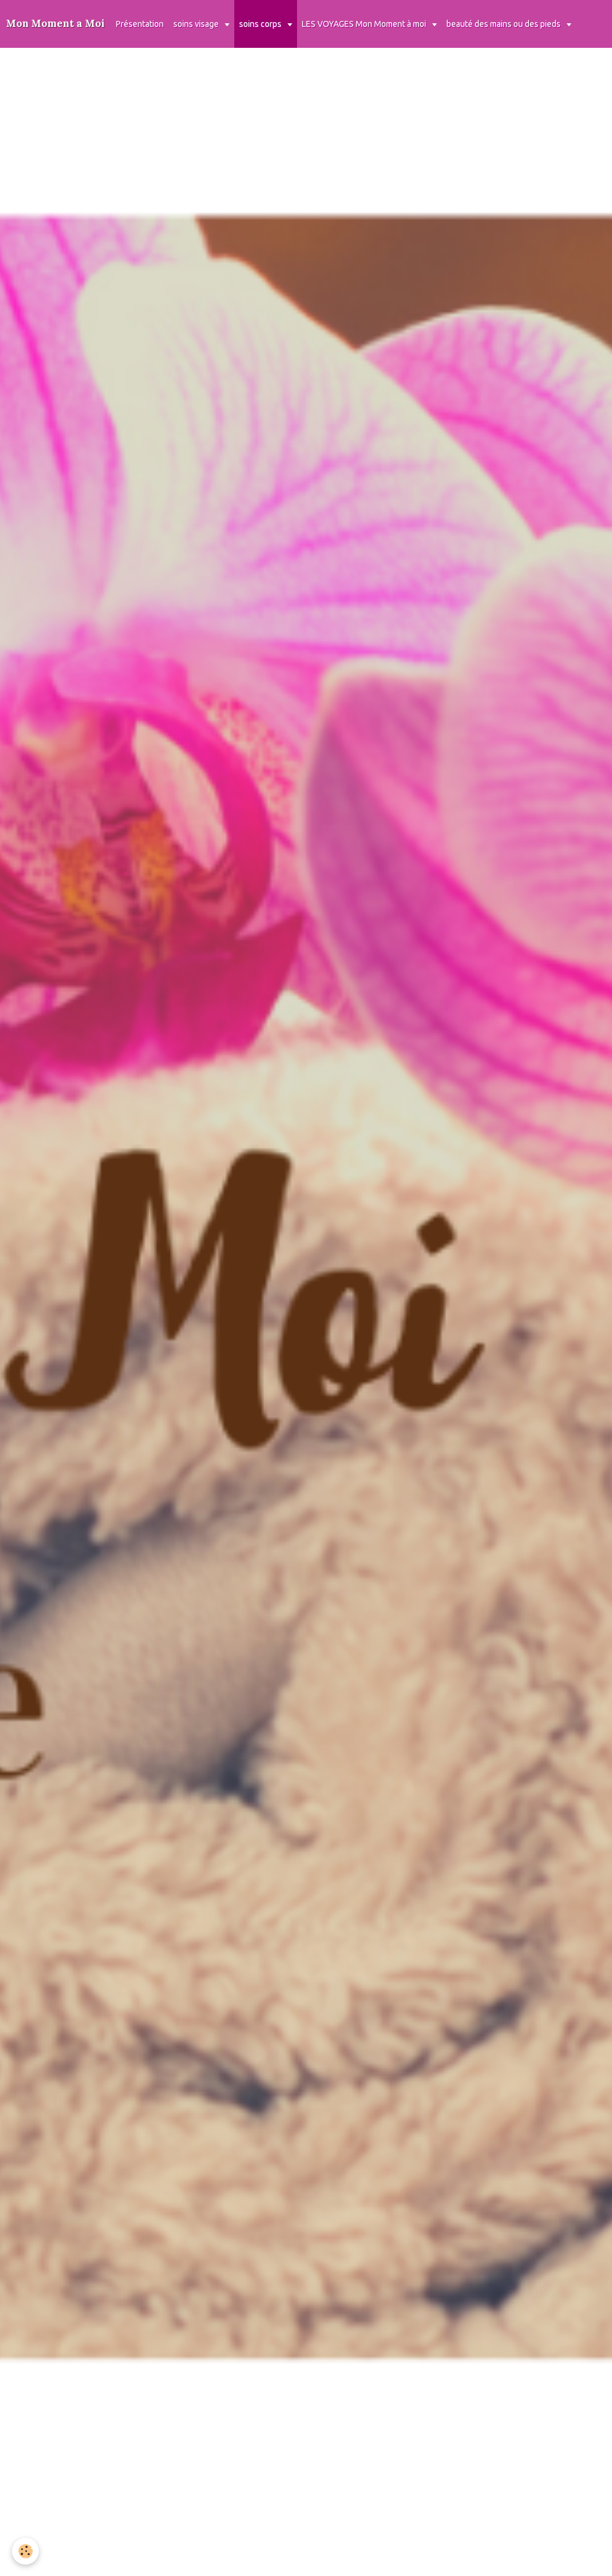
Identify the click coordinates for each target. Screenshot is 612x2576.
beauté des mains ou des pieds (504, 24)
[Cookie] (25, 2551)
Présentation (140, 24)
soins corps (261, 24)
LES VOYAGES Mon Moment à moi (365, 24)
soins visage (197, 24)
